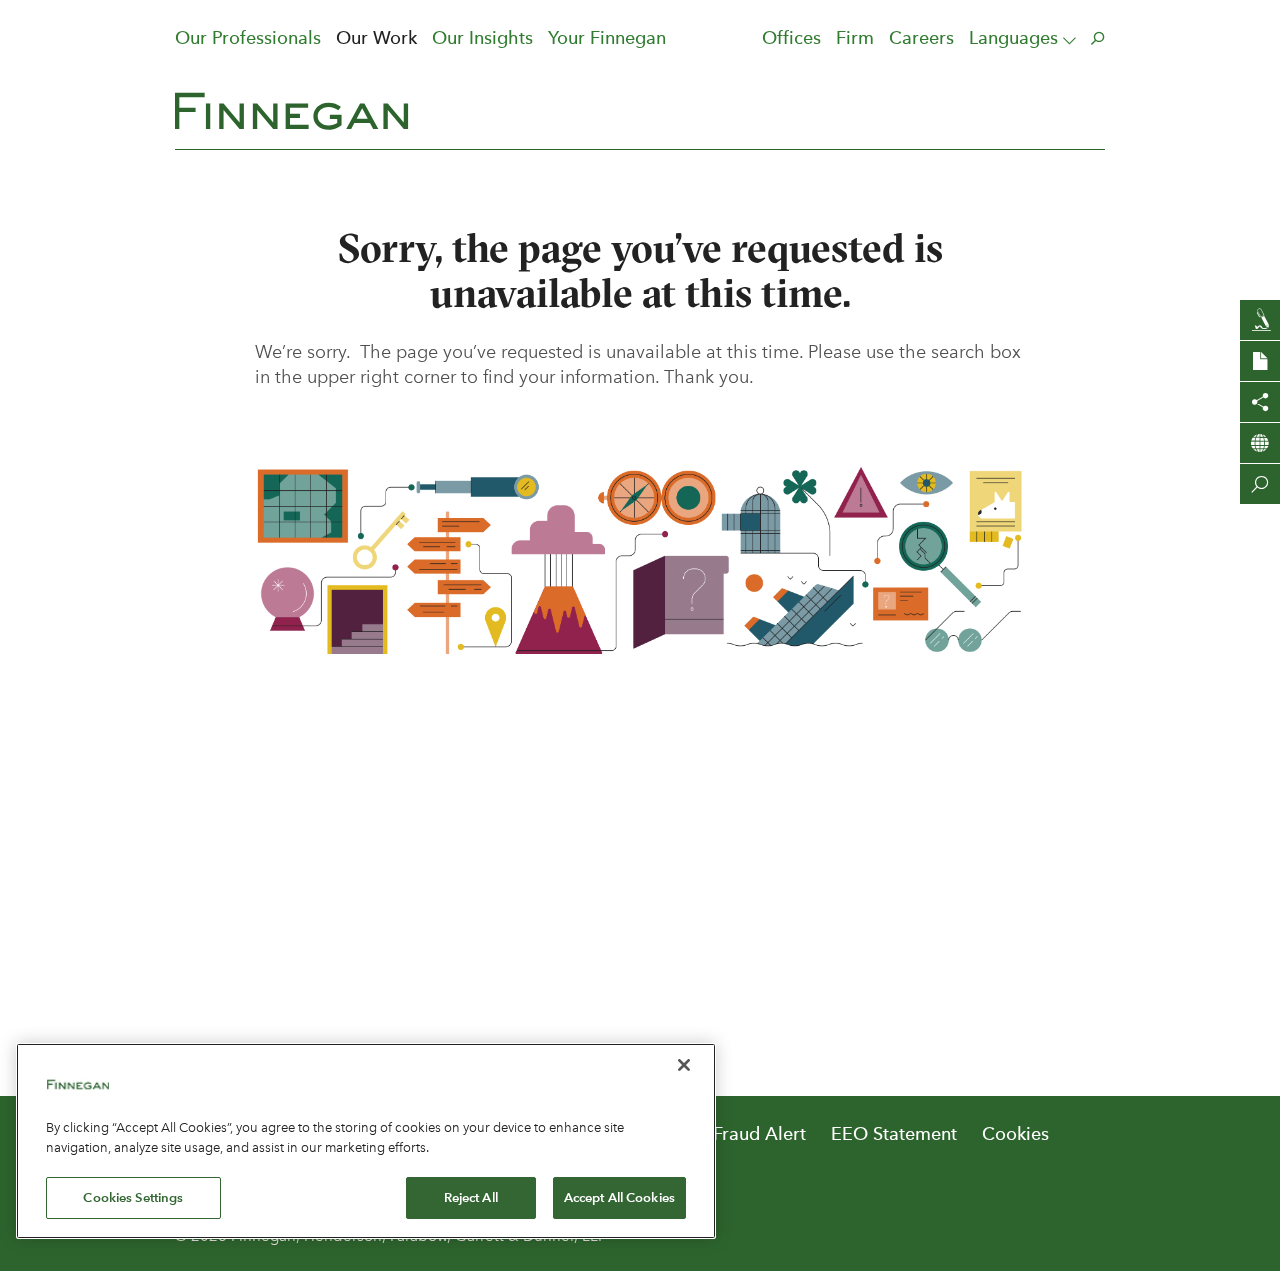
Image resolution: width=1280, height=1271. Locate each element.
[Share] (1260, 402)
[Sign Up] (1260, 320)
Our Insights (482, 37)
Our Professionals (248, 37)
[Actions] (1260, 361)
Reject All (471, 1197)
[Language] (1260, 443)
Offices (791, 37)
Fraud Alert (759, 1133)
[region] (366, 1141)
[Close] (684, 1065)
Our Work (376, 37)
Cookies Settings (133, 1197)
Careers (921, 37)
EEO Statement (894, 1133)
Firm (855, 37)
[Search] (1260, 484)
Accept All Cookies (619, 1197)
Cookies (1015, 1133)
